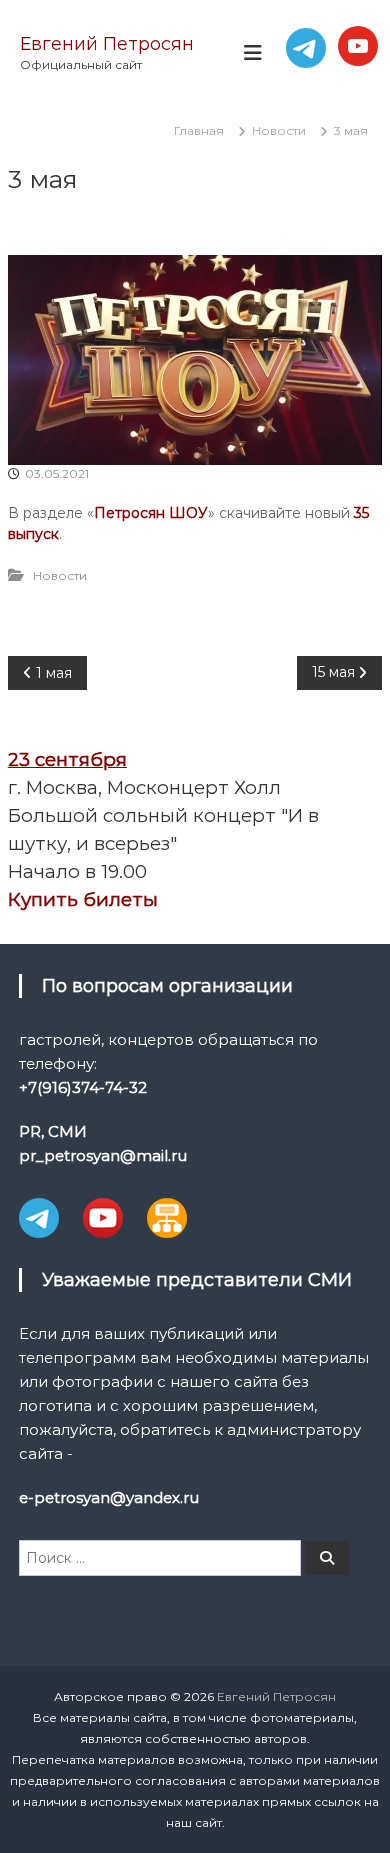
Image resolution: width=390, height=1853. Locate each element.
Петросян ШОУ (151, 513)
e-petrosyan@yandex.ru (109, 1497)
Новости (279, 130)
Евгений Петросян (107, 44)
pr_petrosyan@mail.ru (103, 1155)
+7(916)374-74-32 (83, 1087)
